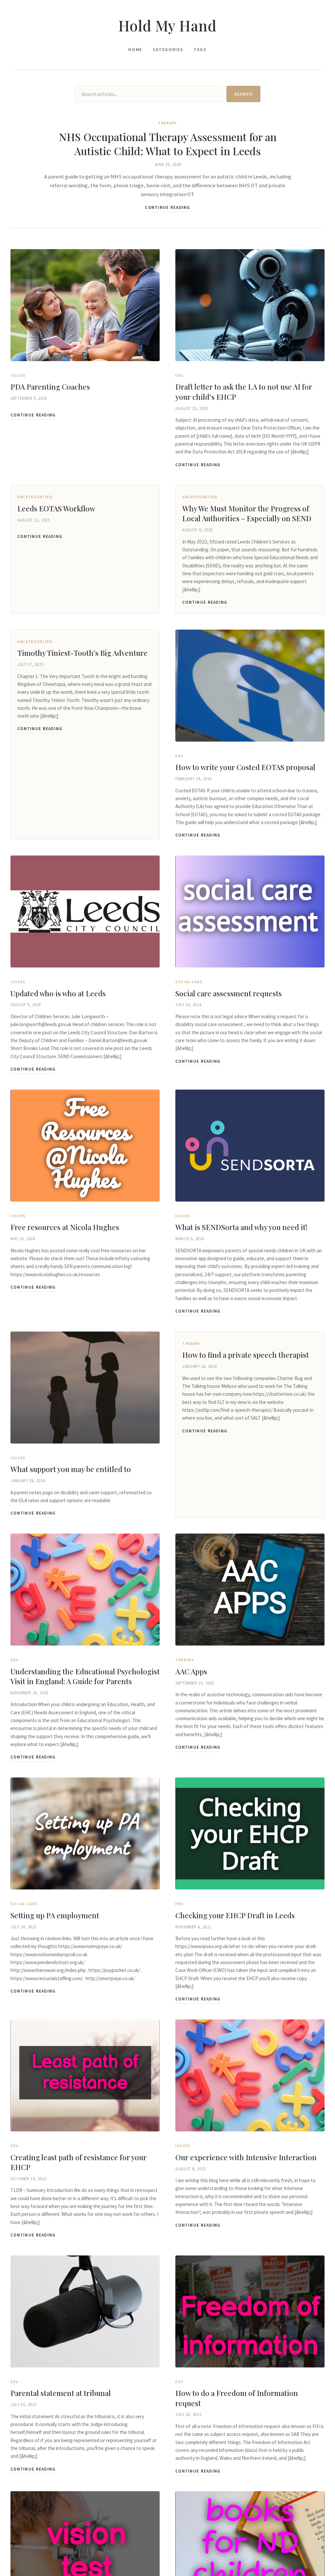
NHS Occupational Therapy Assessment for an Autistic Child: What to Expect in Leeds (168, 144)
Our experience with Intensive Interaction (246, 2157)
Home (135, 50)
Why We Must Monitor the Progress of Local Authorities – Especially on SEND (247, 513)
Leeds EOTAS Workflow (56, 508)
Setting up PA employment (55, 1915)
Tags (200, 50)
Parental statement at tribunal (61, 2393)
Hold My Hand (167, 25)
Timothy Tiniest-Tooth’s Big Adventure (82, 653)
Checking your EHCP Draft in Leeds (235, 1915)
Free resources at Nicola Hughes (65, 1227)
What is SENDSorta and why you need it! (241, 1227)
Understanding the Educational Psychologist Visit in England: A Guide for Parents (85, 1676)
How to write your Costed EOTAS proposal (245, 767)
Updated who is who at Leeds (58, 993)
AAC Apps (191, 1671)
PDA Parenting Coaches (50, 387)
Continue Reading (167, 207)
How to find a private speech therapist (246, 1355)
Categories (168, 50)
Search (243, 94)
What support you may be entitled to (71, 1469)
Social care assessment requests (229, 993)
